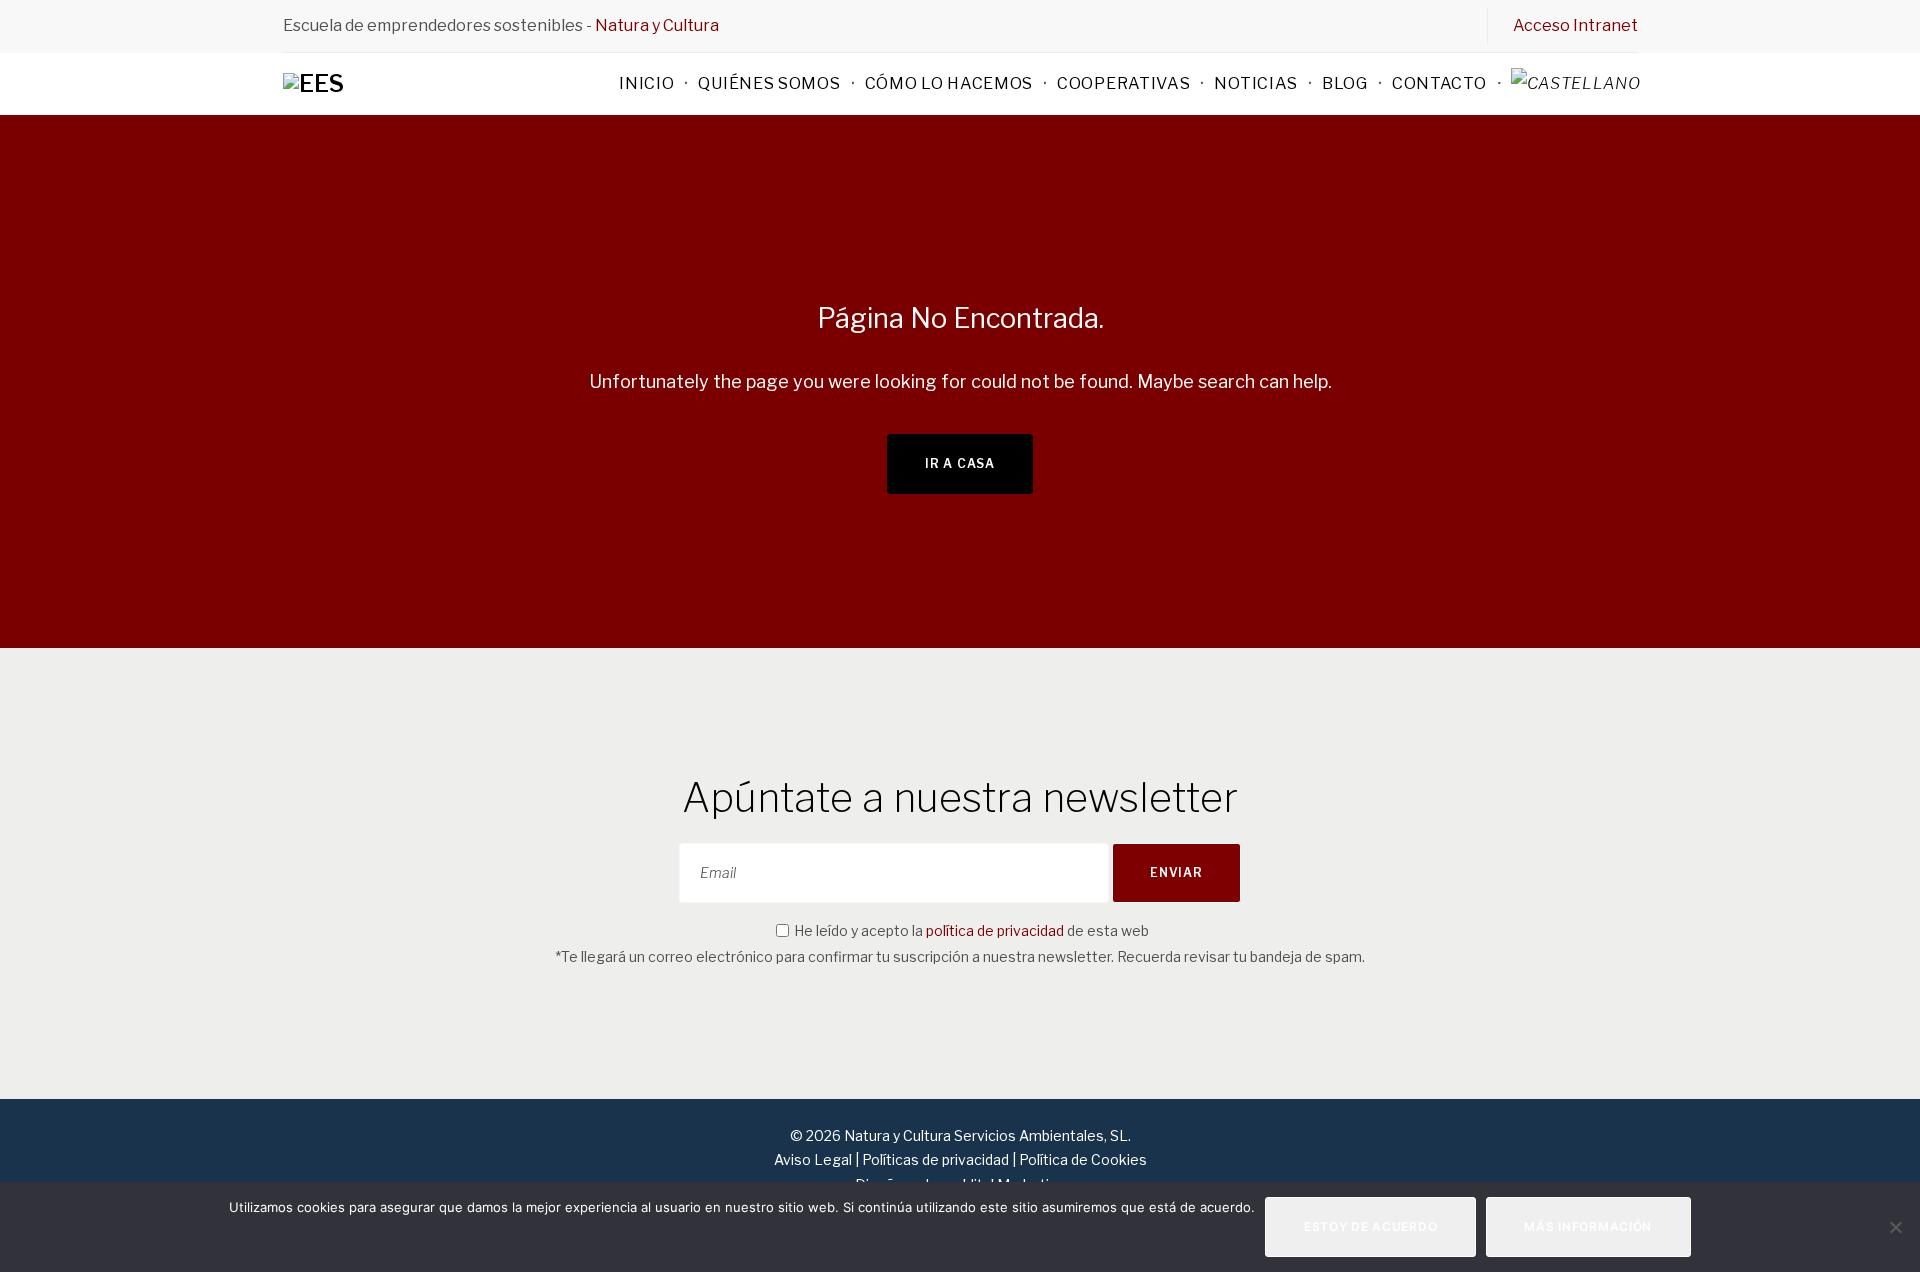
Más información (1588, 1226)
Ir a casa (959, 463)
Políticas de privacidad (935, 1159)
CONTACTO (1439, 83)
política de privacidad (995, 930)
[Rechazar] (1895, 1227)
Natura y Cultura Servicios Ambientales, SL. (986, 1135)
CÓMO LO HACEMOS (949, 83)
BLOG (1345, 83)
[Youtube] (1454, 25)
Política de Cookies (1083, 1159)
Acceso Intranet (1575, 25)
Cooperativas (1123, 83)
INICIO (646, 83)
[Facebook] (1352, 25)
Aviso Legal (814, 1159)
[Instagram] (1420, 25)
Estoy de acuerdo (1371, 1226)
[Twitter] (1386, 25)
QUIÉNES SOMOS (769, 83)
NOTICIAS (1256, 83)
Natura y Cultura (657, 25)
